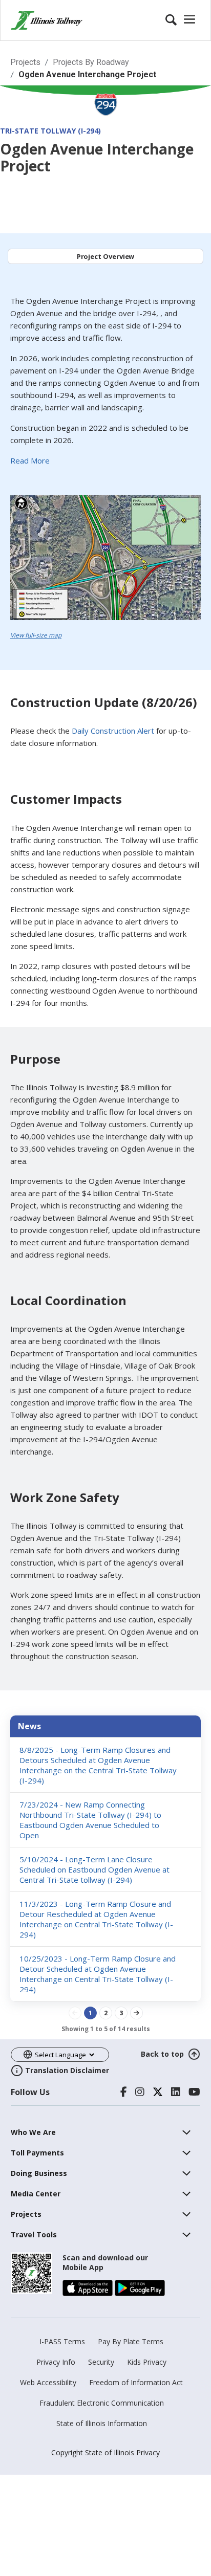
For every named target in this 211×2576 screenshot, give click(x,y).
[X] (158, 2092)
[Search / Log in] (182, 20)
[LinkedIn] (176, 2092)
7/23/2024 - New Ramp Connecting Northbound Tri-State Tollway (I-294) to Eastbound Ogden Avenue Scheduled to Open (90, 1820)
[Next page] (136, 2013)
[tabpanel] (105, 472)
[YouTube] (194, 2092)
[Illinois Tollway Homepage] (47, 20)
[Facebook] (124, 2092)
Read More (30, 460)
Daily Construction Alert (113, 731)
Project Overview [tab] (106, 256)
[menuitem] (33, 2132)
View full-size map (36, 635)
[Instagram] (140, 2092)
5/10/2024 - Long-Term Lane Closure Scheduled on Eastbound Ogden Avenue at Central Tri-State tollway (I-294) (94, 1869)
